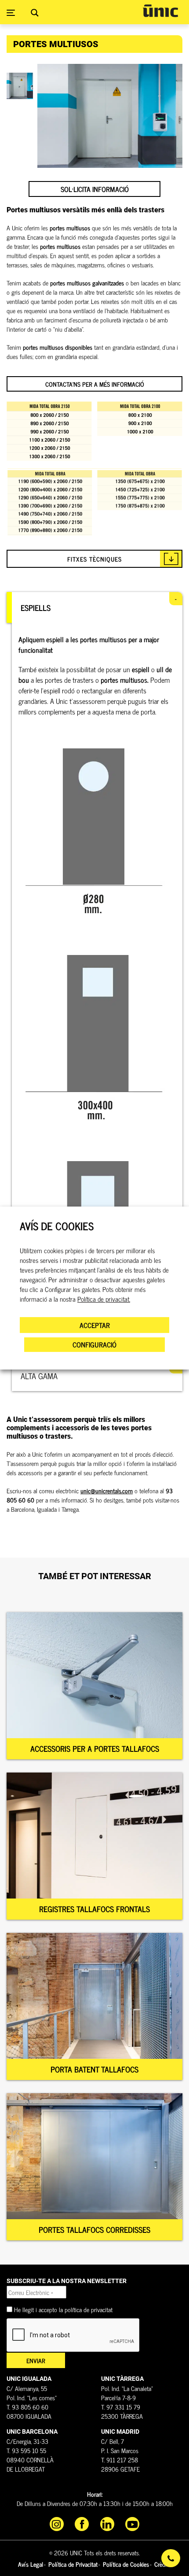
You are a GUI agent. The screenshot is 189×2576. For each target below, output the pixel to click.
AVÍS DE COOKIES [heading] (57, 1226)
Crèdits (163, 2564)
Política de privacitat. (104, 1299)
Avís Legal (31, 2564)
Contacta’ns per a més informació (95, 384)
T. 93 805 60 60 (27, 2407)
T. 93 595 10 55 (26, 2450)
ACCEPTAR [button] (95, 1325)
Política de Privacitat (73, 2564)
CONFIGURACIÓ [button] (94, 1344)
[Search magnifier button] (35, 13)
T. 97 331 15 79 (121, 2407)
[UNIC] (160, 11)
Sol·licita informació (95, 189)
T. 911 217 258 (120, 2459)
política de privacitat (89, 2309)
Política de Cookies (126, 2564)
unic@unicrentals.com (107, 1490)
